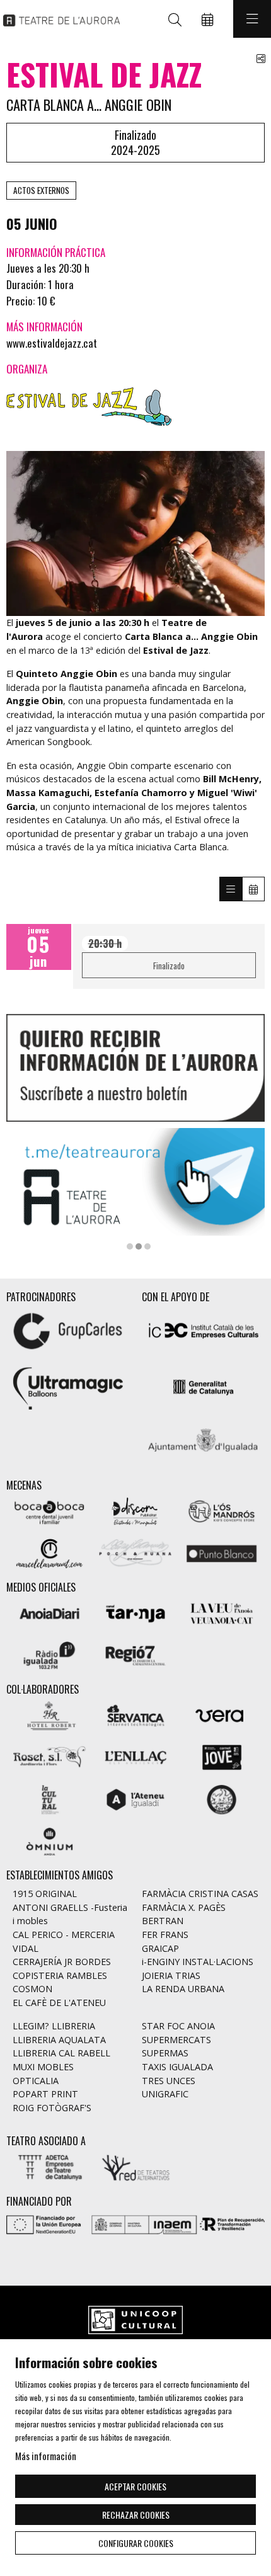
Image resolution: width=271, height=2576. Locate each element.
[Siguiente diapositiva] (247, 1188)
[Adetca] (49, 2166)
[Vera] (222, 1714)
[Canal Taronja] (136, 1612)
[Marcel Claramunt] (49, 1552)
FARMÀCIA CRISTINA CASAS (200, 1894)
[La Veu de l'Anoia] (222, 1612)
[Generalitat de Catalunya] (203, 1386)
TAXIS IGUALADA (177, 2067)
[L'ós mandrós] (222, 1510)
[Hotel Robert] (49, 1714)
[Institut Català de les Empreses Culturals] (203, 1329)
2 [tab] (139, 1246)
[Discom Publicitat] (136, 1510)
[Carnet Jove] (222, 1756)
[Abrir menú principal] (252, 19)
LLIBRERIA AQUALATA (59, 2040)
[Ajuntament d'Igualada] (203, 1443)
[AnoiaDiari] (49, 1612)
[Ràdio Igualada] (49, 1654)
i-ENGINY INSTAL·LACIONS (198, 1962)
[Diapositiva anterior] (24, 1188)
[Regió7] (136, 1654)
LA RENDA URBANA (183, 1989)
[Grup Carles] (68, 1329)
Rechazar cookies (136, 2515)
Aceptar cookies (135, 2486)
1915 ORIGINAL (45, 1894)
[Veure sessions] (231, 889)
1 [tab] (130, 1246)
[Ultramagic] (68, 1386)
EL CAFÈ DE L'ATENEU (59, 2003)
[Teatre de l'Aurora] (58, 19)
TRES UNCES (169, 2081)
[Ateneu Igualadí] (136, 1798)
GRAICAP (160, 1948)
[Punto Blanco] (222, 1552)
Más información (46, 2456)
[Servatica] (136, 1714)
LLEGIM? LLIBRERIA (54, 2026)
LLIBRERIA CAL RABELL (61, 2053)
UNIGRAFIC (165, 2094)
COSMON (32, 1989)
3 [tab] (147, 1246)
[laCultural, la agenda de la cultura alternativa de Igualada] (49, 1798)
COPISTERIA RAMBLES (60, 1975)
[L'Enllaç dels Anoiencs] (136, 1756)
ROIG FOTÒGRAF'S (52, 2108)
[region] (135, 533)
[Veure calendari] (253, 889)
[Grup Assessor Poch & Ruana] (136, 1552)
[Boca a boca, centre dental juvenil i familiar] (49, 1510)
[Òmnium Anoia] (49, 1840)
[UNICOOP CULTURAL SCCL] (135, 2321)
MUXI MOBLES (43, 2067)
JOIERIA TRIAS (171, 1975)
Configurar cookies (136, 2543)
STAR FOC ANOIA (178, 2026)
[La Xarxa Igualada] (222, 1798)
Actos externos (41, 190)
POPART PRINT (45, 2094)
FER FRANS (165, 1935)
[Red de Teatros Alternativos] (136, 2166)
